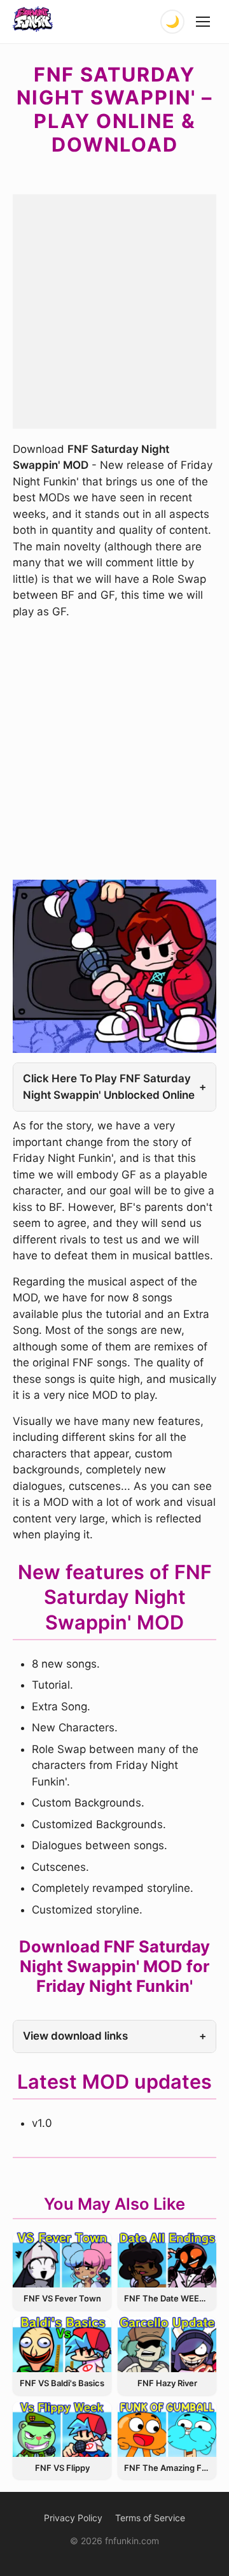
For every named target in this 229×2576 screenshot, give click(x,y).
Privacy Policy (73, 2518)
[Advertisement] (114, 309)
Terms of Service (150, 2518)
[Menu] (204, 22)
